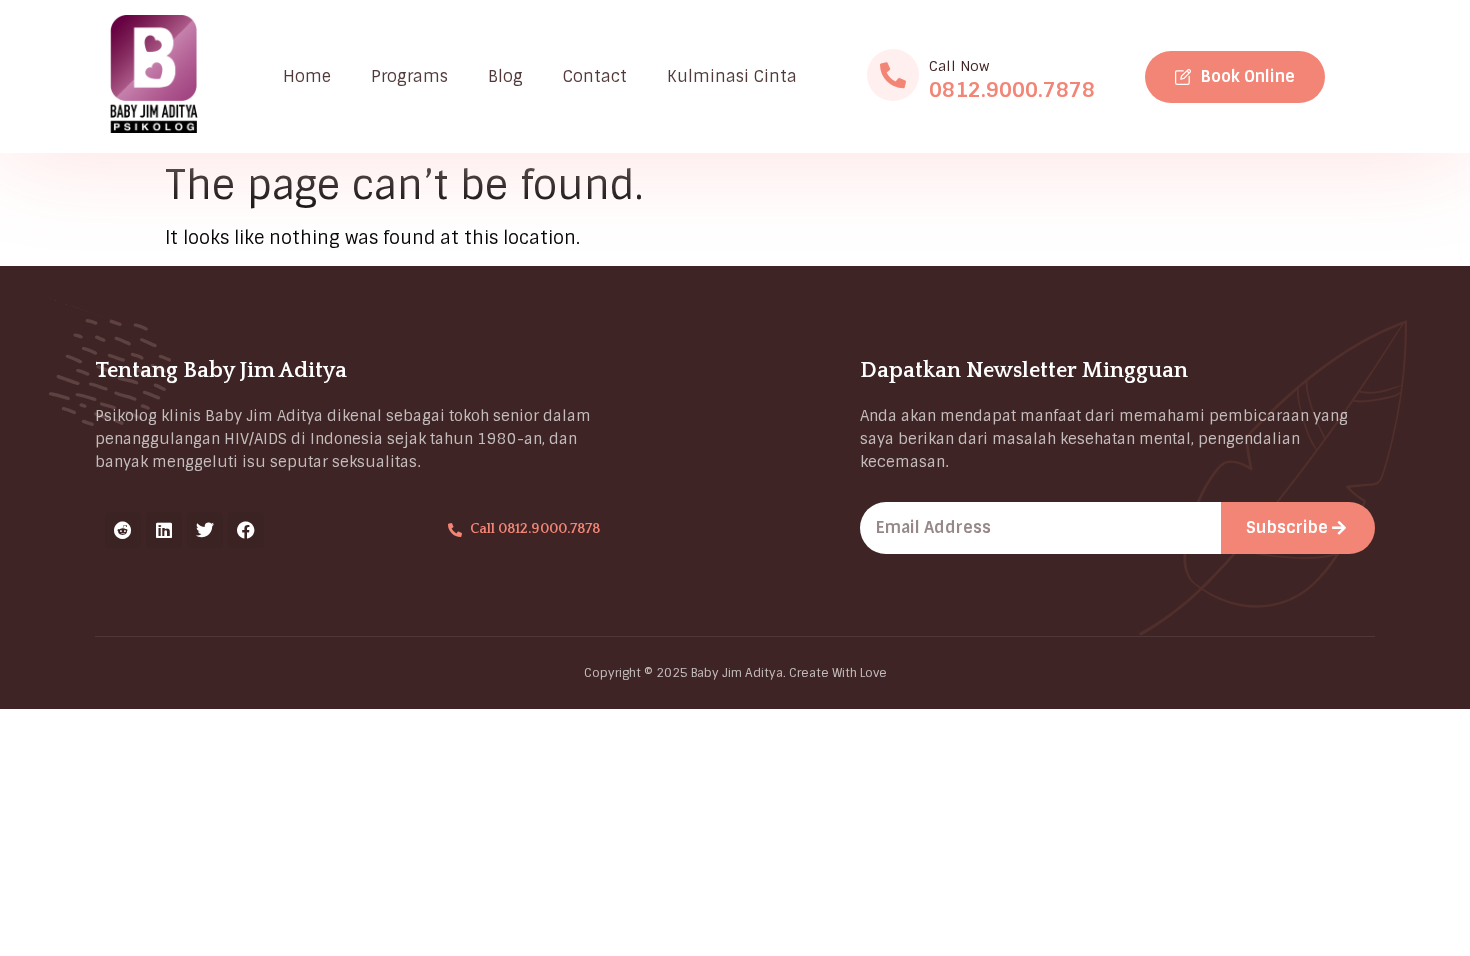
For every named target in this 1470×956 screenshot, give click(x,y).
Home (307, 76)
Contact (595, 76)
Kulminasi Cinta (732, 76)
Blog (505, 76)
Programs (409, 76)
